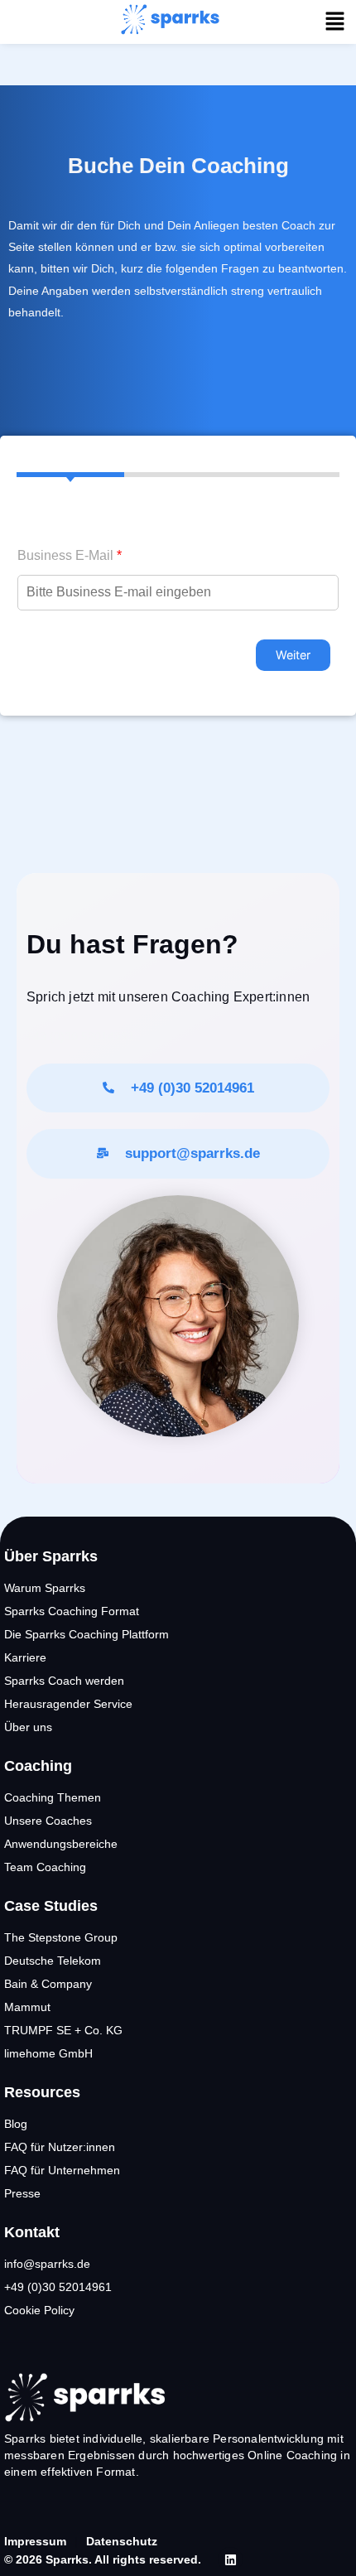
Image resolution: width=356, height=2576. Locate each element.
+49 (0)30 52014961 (192, 1088)
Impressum (35, 2541)
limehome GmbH (48, 2053)
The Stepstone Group (61, 1937)
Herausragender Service (68, 1704)
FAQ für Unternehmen (62, 2170)
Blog (16, 2124)
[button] (335, 22)
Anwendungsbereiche (61, 1844)
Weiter (293, 655)
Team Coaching (45, 1867)
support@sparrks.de (192, 1153)
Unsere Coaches (48, 1821)
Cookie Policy (39, 2310)
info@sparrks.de (47, 2264)
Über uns (28, 1727)
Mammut (27, 2007)
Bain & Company (48, 1984)
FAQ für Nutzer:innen (60, 2147)
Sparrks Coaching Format (72, 1611)
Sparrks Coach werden (64, 1681)
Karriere (25, 1657)
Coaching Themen (53, 1797)
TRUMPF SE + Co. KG (63, 2030)
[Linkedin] (230, 2559)
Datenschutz (122, 2541)
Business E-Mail (70, 555)
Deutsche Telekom (53, 1961)
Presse (22, 2193)
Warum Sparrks (45, 1588)
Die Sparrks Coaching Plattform (87, 1634)
